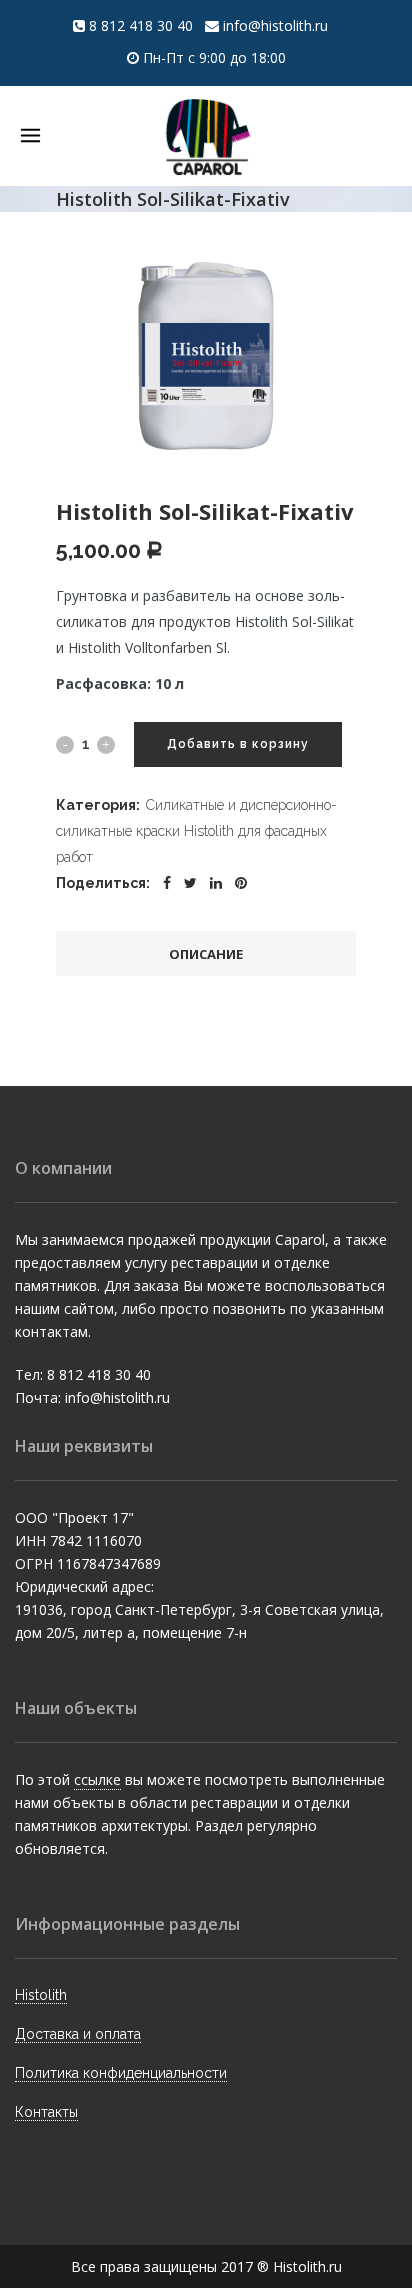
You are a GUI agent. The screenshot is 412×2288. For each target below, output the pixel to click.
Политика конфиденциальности (121, 2073)
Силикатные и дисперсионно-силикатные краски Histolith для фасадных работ (196, 831)
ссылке (97, 1779)
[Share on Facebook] (167, 883)
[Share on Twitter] (190, 883)
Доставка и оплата (78, 2034)
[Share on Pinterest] (241, 883)
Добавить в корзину (238, 744)
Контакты (46, 2112)
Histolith (41, 1995)
